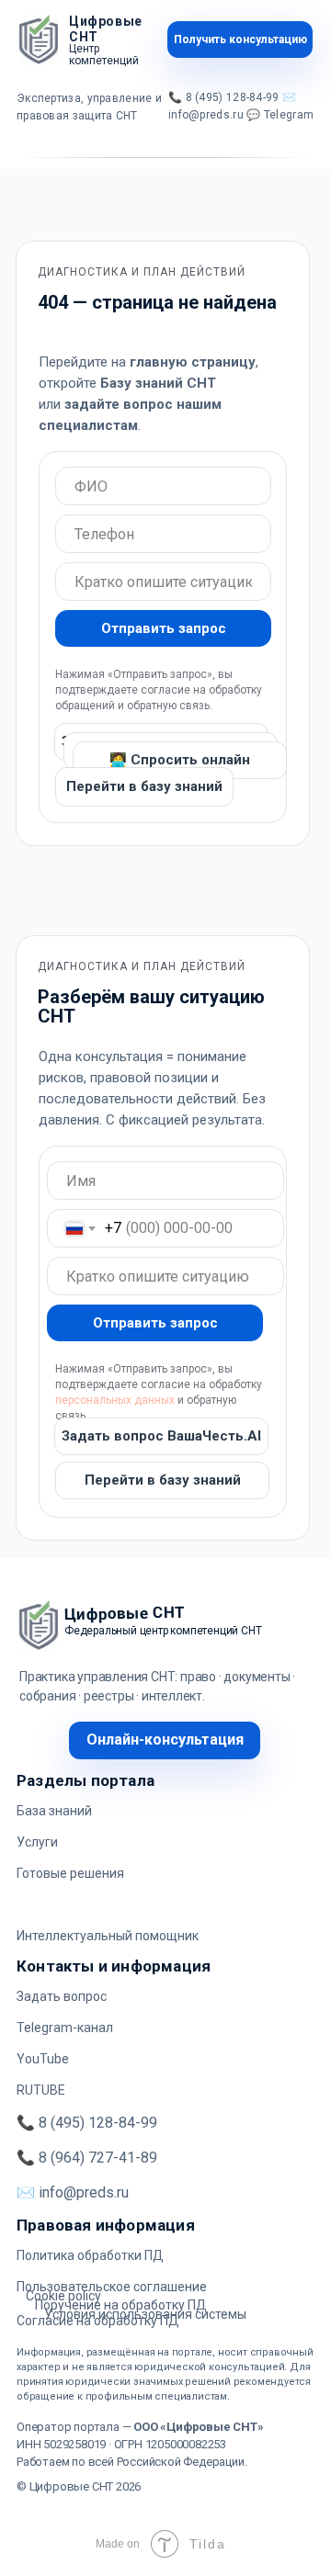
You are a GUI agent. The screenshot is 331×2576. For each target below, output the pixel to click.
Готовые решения (70, 1873)
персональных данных (115, 1400)
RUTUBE (41, 2090)
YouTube (43, 2059)
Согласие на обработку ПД (98, 2321)
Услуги (37, 1842)
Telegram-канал (65, 2028)
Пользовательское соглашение (112, 2287)
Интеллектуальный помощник (108, 1936)
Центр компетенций (104, 55)
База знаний (54, 1811)
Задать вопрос (62, 1996)
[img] (39, 40)
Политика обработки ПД (90, 2255)
